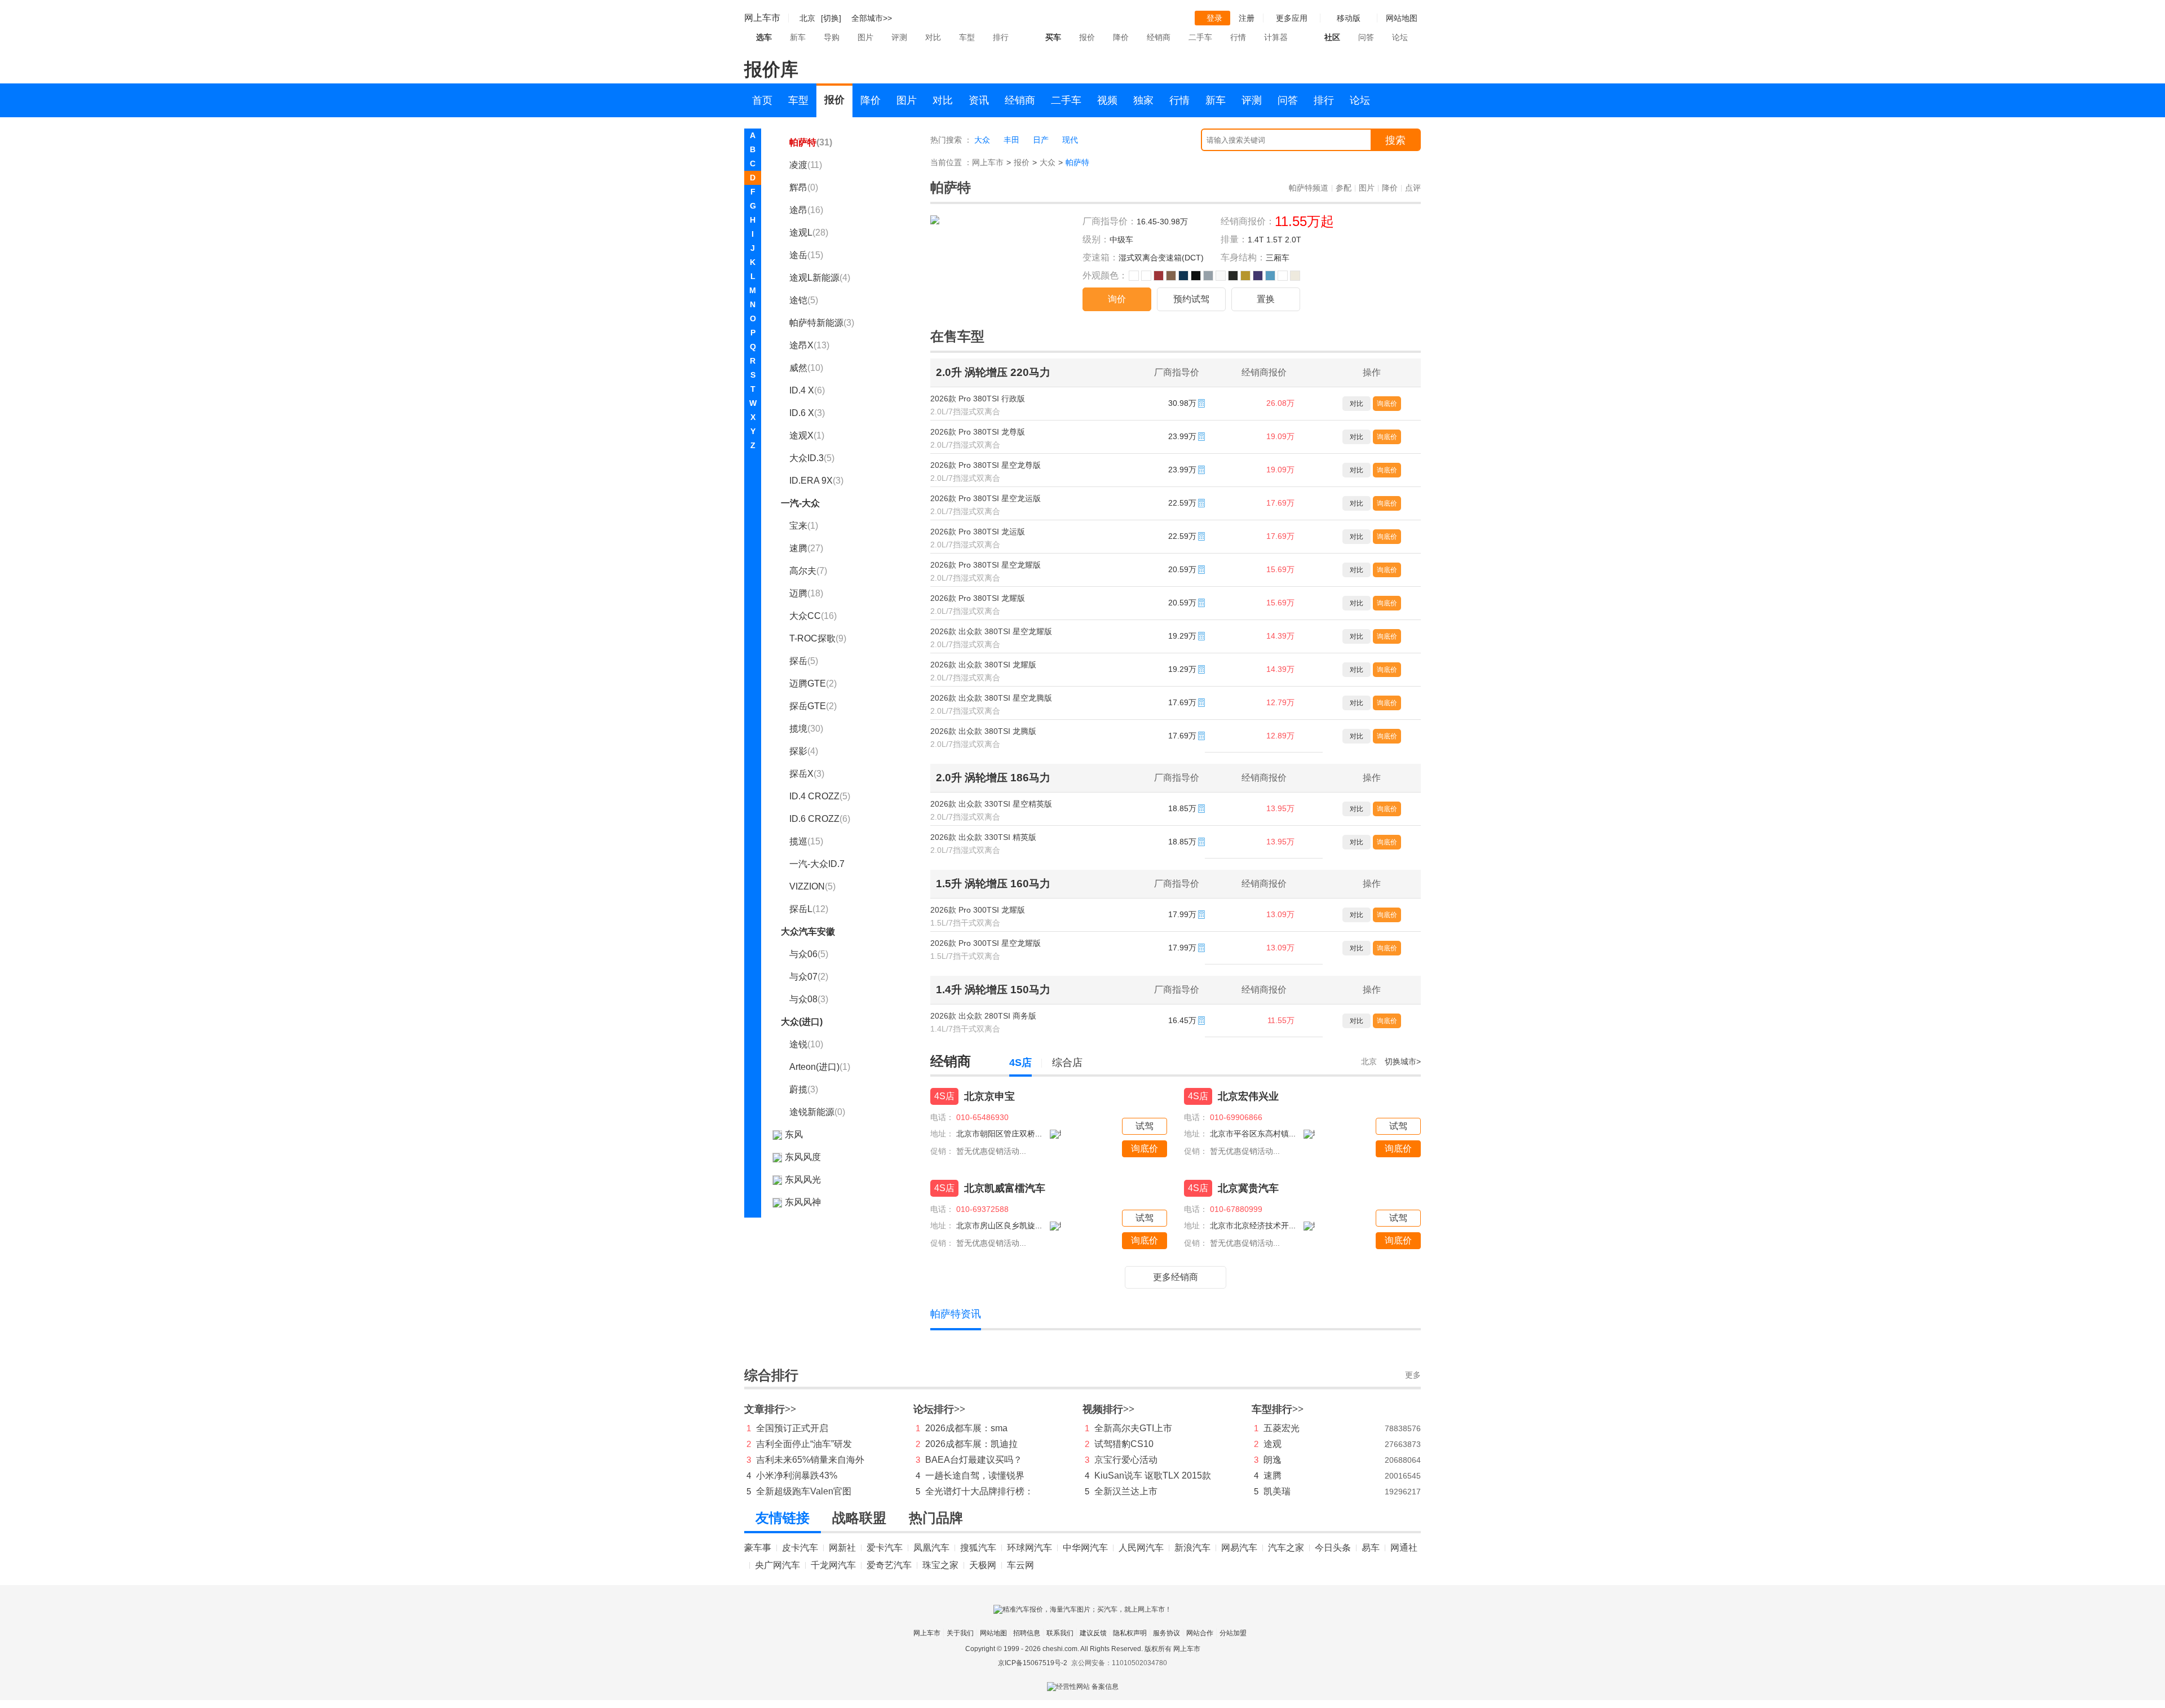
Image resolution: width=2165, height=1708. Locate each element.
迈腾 (806, 593)
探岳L (809, 909)
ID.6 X (807, 413)
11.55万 (1281, 1020)
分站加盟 (1233, 1633)
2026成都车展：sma (966, 1428)
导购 (832, 37)
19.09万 (1280, 436)
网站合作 (1200, 1633)
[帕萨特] (935, 222)
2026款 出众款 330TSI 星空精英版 (991, 804)
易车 (1371, 1548)
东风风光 (803, 1180)
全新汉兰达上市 (1126, 1491)
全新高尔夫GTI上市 (1133, 1428)
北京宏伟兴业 (1248, 1096)
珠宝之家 (940, 1565)
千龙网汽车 (833, 1565)
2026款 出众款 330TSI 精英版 (983, 837)
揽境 (806, 729)
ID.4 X (807, 390)
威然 (806, 368)
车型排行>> (1278, 1409)
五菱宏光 (1282, 1428)
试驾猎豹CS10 (1124, 1444)
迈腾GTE (813, 683)
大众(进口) (802, 1022)
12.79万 (1280, 702)
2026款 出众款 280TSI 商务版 (983, 1016)
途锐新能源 (817, 1112)
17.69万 (1280, 503)
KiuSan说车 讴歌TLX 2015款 (1153, 1475)
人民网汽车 (1141, 1548)
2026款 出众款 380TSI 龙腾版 (983, 731)
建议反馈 (1093, 1633)
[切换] (831, 18)
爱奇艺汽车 (889, 1565)
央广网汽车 (777, 1565)
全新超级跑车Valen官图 (804, 1491)
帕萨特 (811, 142)
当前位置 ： (951, 162)
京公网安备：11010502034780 (1119, 1663)
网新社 (842, 1548)
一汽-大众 (800, 503)
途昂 (806, 210)
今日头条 (1333, 1548)
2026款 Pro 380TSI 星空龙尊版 (986, 465)
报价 (1087, 37)
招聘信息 (1027, 1633)
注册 (1247, 18)
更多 (1413, 1375)
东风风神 (803, 1202)
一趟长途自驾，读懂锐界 (975, 1475)
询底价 (1387, 404)
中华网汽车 (1085, 1548)
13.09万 (1280, 914)
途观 (1273, 1444)
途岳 (806, 255)
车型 (967, 37)
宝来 (804, 526)
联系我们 (1060, 1633)
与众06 (809, 954)
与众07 (809, 977)
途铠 (804, 300)
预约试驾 (1191, 299)
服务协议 (1167, 1633)
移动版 (1349, 18)
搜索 (1395, 140)
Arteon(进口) (820, 1067)
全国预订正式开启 (792, 1428)
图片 (865, 37)
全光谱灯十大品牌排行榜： (979, 1491)
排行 (1001, 37)
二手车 (1200, 37)
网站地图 (993, 1633)
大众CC (813, 616)
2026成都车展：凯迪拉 (971, 1444)
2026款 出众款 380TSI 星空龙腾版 (991, 698)
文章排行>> (770, 1409)
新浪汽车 (1192, 1548)
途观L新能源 (820, 278)
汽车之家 (1286, 1548)
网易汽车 (1239, 1548)
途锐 (806, 1044)
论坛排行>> (939, 1409)
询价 (1117, 299)
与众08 (809, 999)
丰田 (1011, 140)
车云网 (1020, 1565)
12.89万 (1280, 736)
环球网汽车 (1030, 1548)
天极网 (983, 1565)
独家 (1143, 100)
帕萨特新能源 (822, 323)
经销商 (1159, 37)
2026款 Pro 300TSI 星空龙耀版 (986, 943)
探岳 (804, 661)
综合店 (1067, 1063)
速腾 (806, 548)
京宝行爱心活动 (1126, 1460)
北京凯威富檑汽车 (1005, 1188)
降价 (1121, 37)
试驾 (1145, 1126)
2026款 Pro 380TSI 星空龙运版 (986, 498)
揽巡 (806, 841)
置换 (1266, 299)
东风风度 (803, 1157)
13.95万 (1280, 808)
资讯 (979, 100)
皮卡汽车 (800, 1548)
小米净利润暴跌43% (797, 1475)
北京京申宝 (989, 1096)
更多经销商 (1176, 1277)
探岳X (807, 774)
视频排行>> (1108, 1409)
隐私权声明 (1130, 1633)
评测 (899, 37)
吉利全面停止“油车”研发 (804, 1444)
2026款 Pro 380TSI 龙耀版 (978, 598)
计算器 (1276, 37)
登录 (1214, 18)
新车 (798, 37)
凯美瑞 (1277, 1491)
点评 (1413, 188)
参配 (1344, 188)
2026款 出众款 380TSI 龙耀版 (983, 665)
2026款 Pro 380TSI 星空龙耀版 (986, 565)
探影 (804, 751)
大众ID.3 (812, 458)
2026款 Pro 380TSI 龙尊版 (978, 432)
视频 (1107, 100)
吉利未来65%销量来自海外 (810, 1460)
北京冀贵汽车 (1248, 1188)
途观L (809, 233)
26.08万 (1280, 403)
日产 (1041, 140)
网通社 (1404, 1548)
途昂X (809, 345)
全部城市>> (872, 18)
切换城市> (1403, 1061)
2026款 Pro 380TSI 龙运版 (978, 532)
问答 (1366, 37)
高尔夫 (808, 571)
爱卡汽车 (885, 1548)
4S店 (1020, 1063)
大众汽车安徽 (808, 932)
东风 (794, 1134)
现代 (1070, 140)
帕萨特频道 (1309, 188)
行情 (1238, 37)
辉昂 (804, 187)
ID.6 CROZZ (820, 819)
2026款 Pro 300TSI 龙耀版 (978, 910)
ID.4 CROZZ (820, 796)
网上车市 (762, 18)
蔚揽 (804, 1089)
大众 (982, 140)
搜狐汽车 (978, 1548)
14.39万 (1280, 636)
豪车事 (758, 1548)
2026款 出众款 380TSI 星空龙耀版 (991, 631)
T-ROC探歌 (818, 638)
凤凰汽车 (931, 1548)
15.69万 (1280, 569)
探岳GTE (813, 706)
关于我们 (960, 1633)
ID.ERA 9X (816, 481)
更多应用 (1292, 18)
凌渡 (806, 165)
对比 (933, 37)
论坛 (1400, 37)
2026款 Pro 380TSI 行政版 (978, 399)
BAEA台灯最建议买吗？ (974, 1460)
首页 (762, 100)
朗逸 (1273, 1460)
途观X (807, 435)
